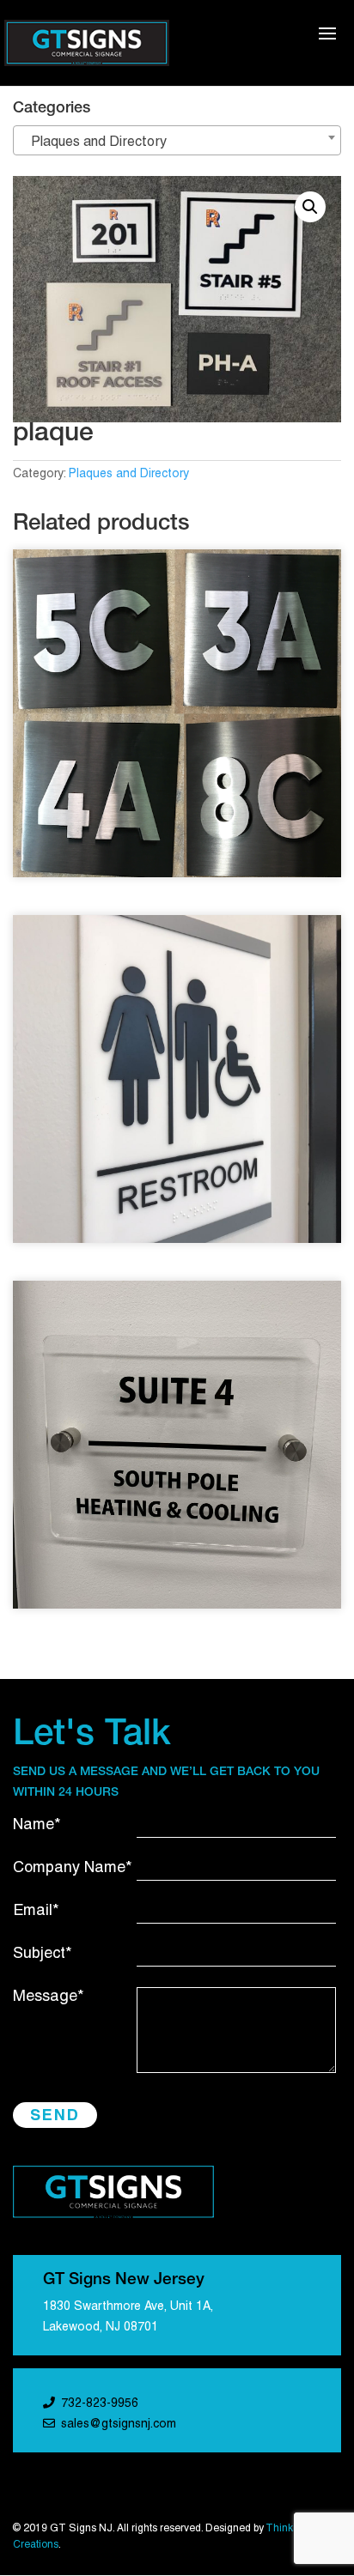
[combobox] (177, 140)
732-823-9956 (100, 2404)
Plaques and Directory (129, 474)
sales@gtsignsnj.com (119, 2424)
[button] (310, 207)
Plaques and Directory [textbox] (94, 142)
